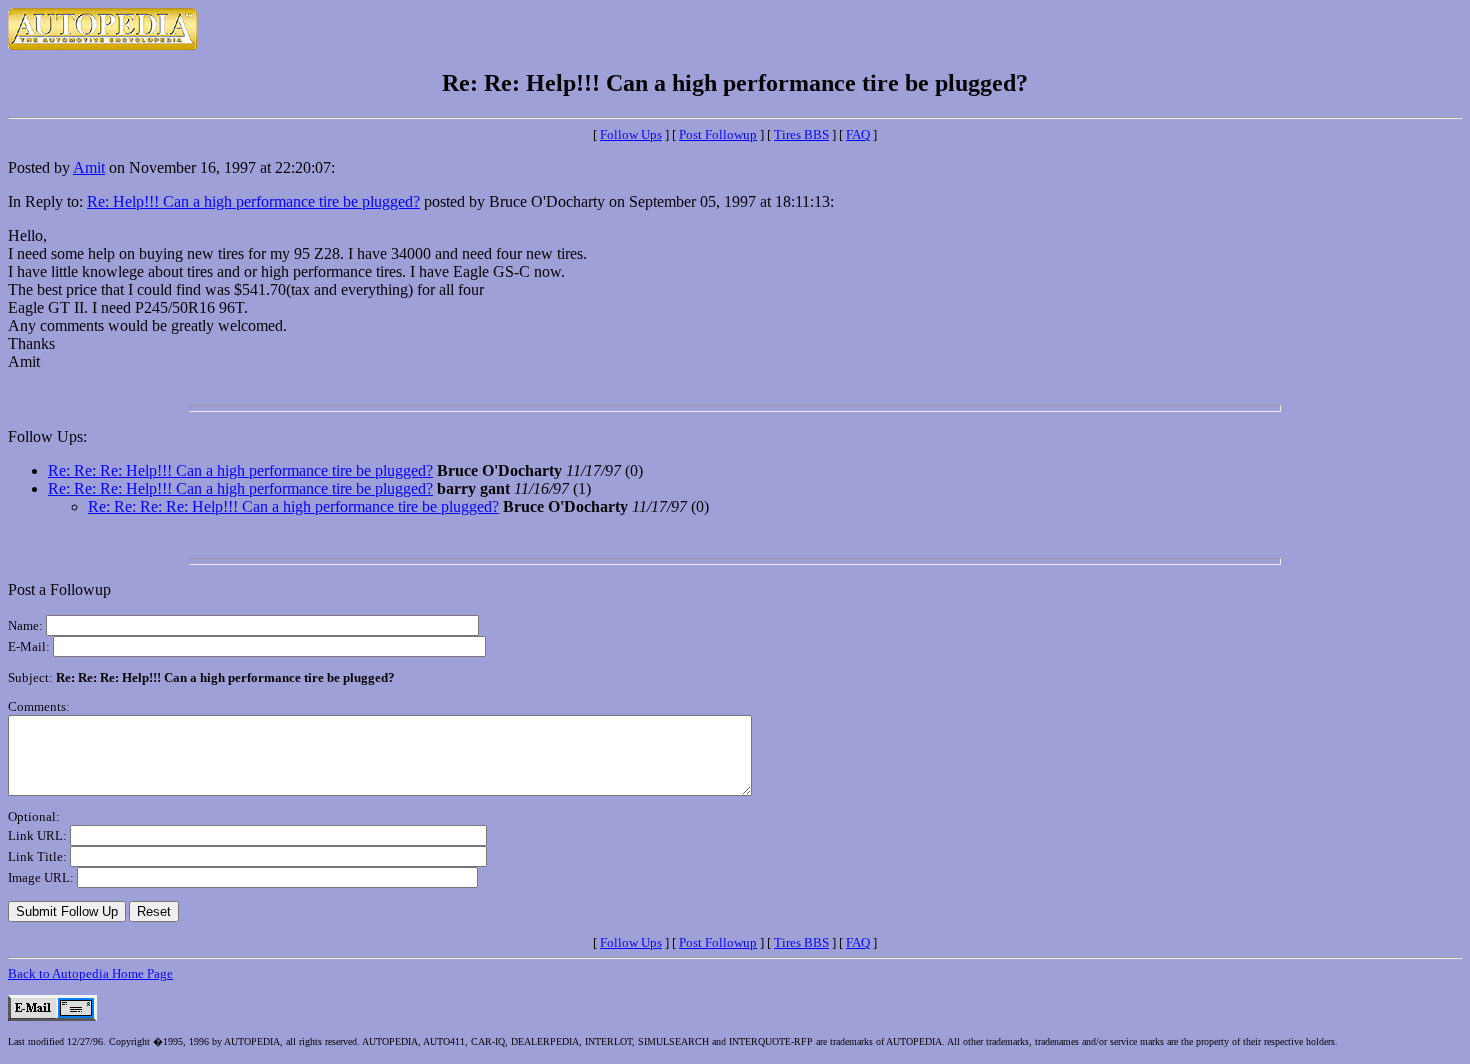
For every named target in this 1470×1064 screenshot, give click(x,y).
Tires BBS (801, 134)
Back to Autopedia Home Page (90, 973)
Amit (89, 167)
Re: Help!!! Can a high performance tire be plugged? (253, 201)
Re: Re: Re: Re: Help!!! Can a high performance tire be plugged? (293, 506)
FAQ (858, 134)
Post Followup (718, 134)
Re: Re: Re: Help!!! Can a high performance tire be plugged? (240, 470)
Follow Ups (631, 134)
